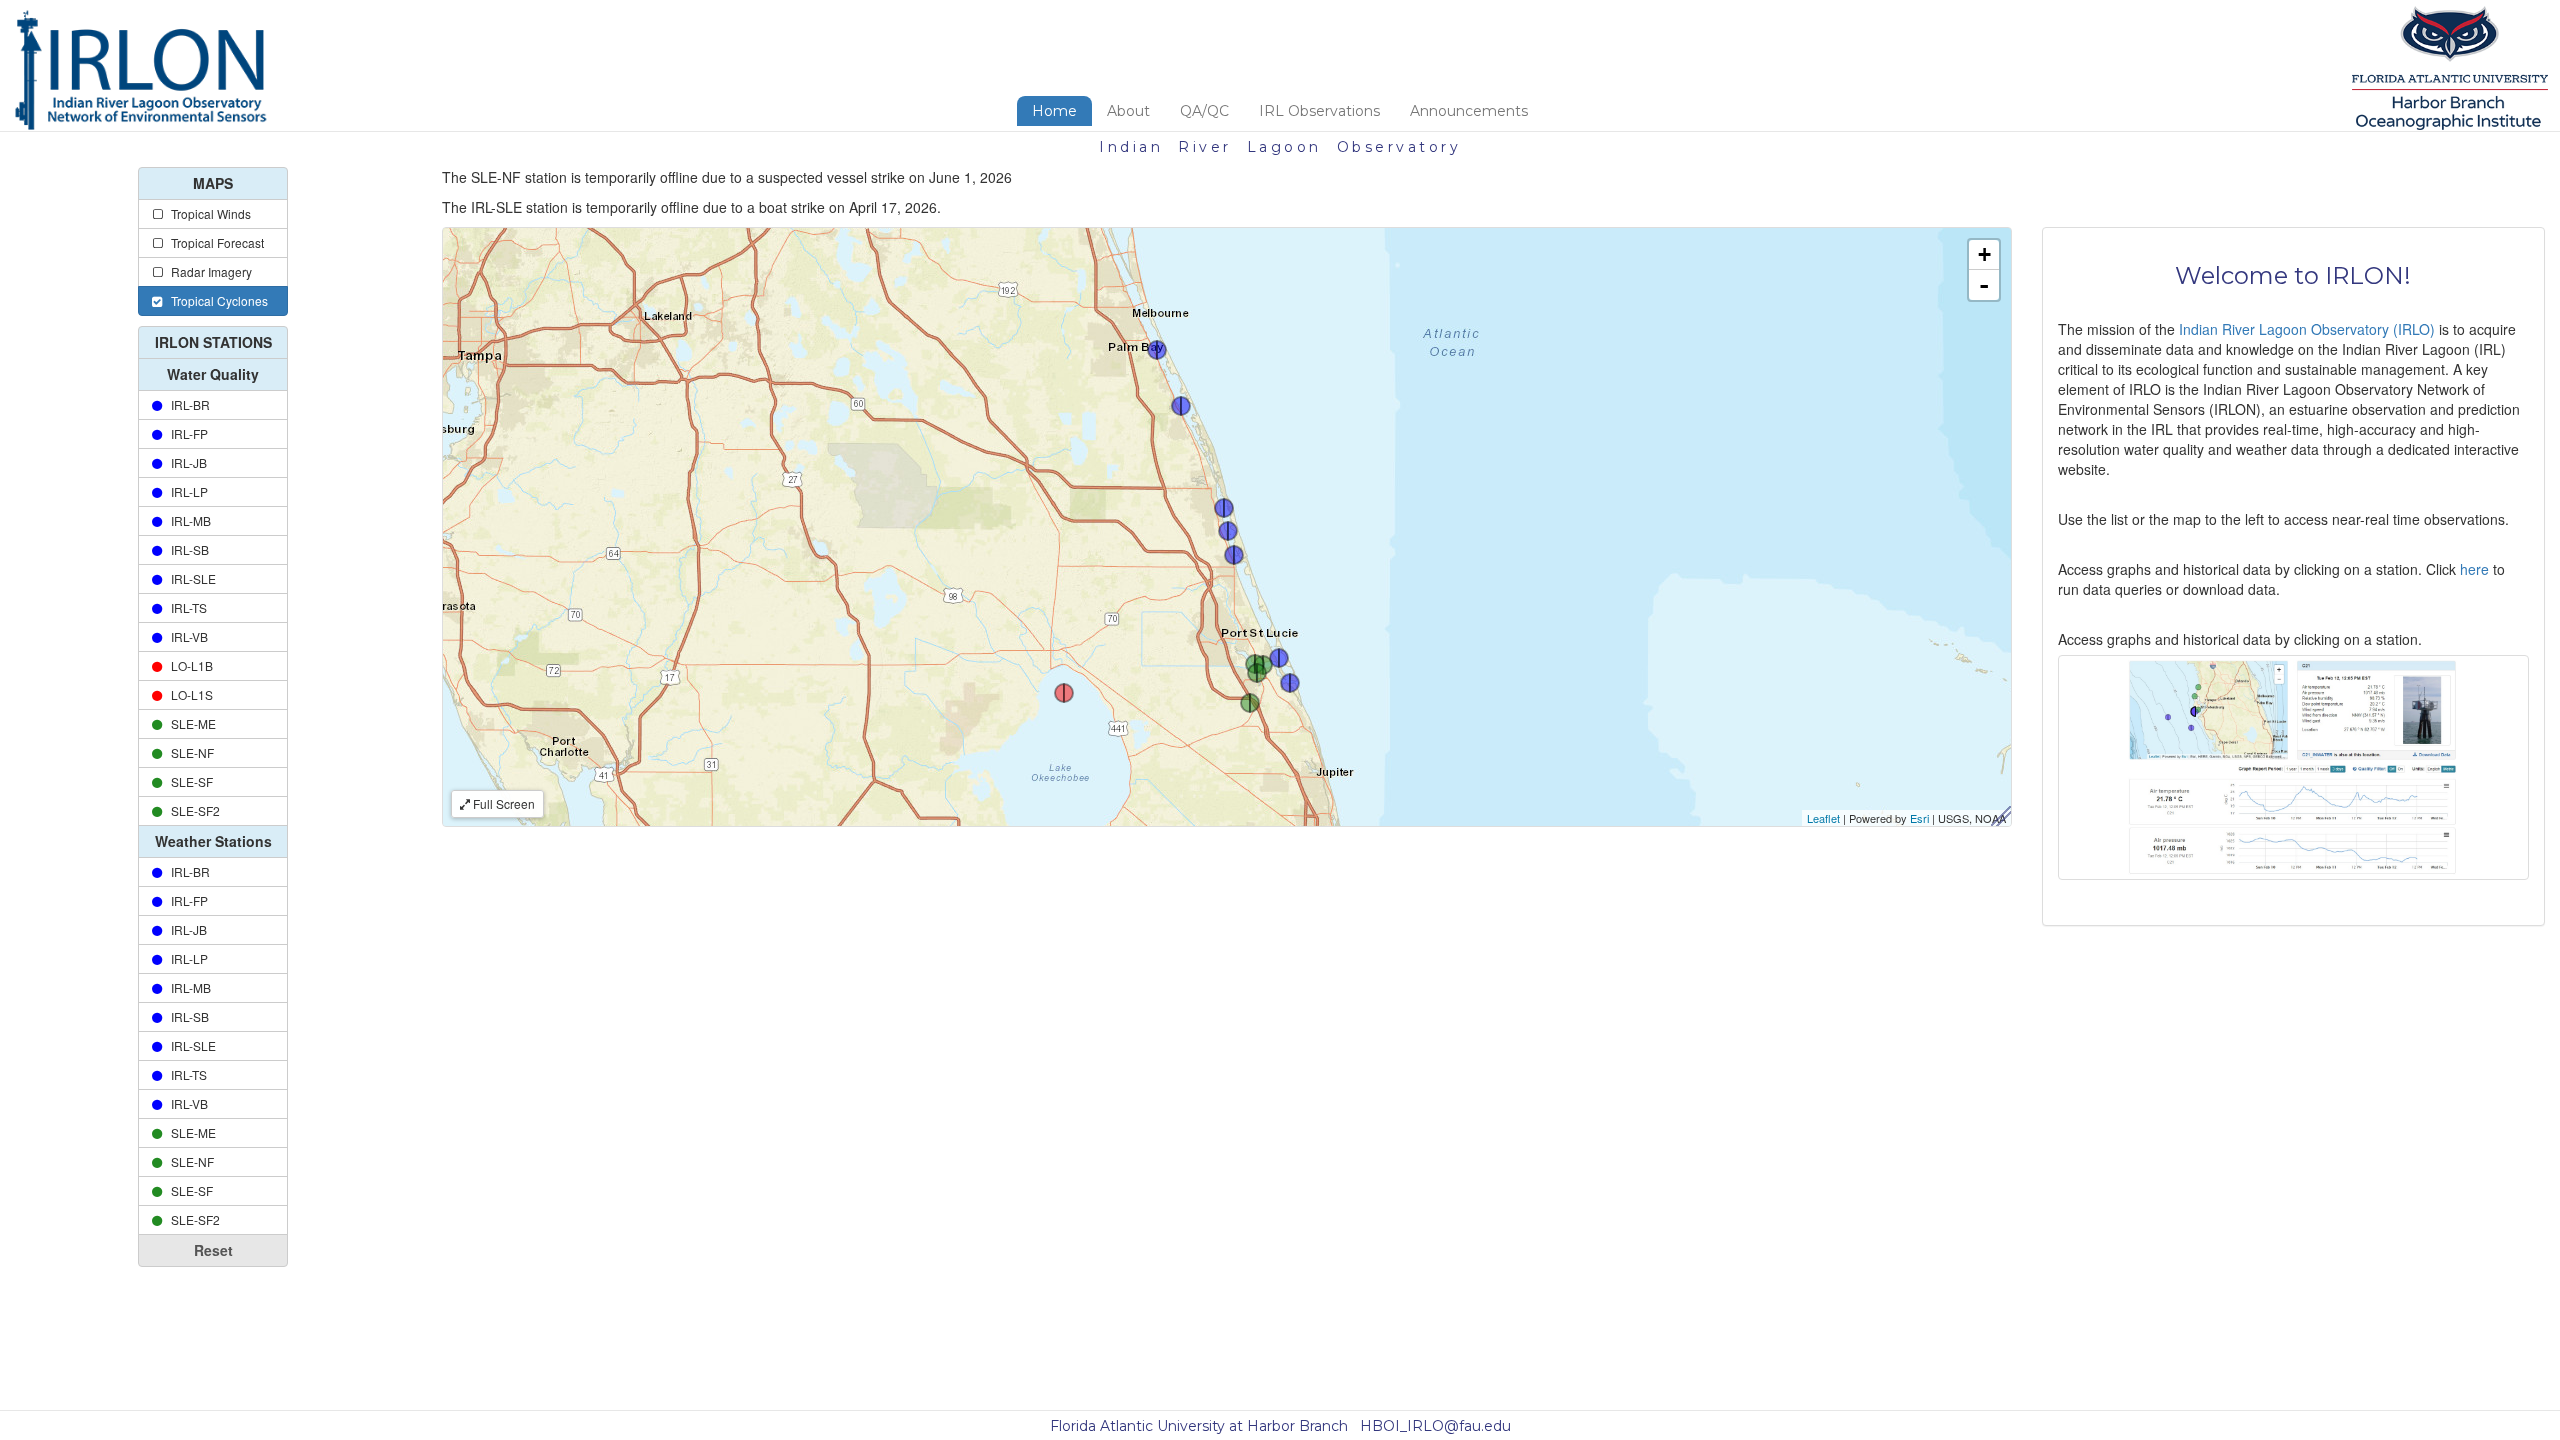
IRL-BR (187, 404)
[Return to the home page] (140, 71)
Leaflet (1823, 818)
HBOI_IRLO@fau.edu (1435, 1426)
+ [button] (1984, 254)
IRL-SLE (190, 578)
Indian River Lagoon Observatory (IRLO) (2307, 329)
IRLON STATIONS (213, 342)
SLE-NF (189, 752)
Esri (1919, 818)
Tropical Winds (208, 213)
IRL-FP (186, 433)
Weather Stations (213, 841)
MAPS (213, 183)
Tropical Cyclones (216, 300)
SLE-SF (189, 781)
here (2476, 569)
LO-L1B (189, 665)
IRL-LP (186, 491)
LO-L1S (189, 694)
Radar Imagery (208, 271)
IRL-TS (186, 607)
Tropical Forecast (214, 242)
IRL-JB (186, 462)
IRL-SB (187, 549)
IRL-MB (188, 520)
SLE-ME (190, 723)
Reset (213, 1250)
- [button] (1984, 285)
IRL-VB (186, 636)
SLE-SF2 (192, 810)
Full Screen (502, 803)
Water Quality (213, 374)
